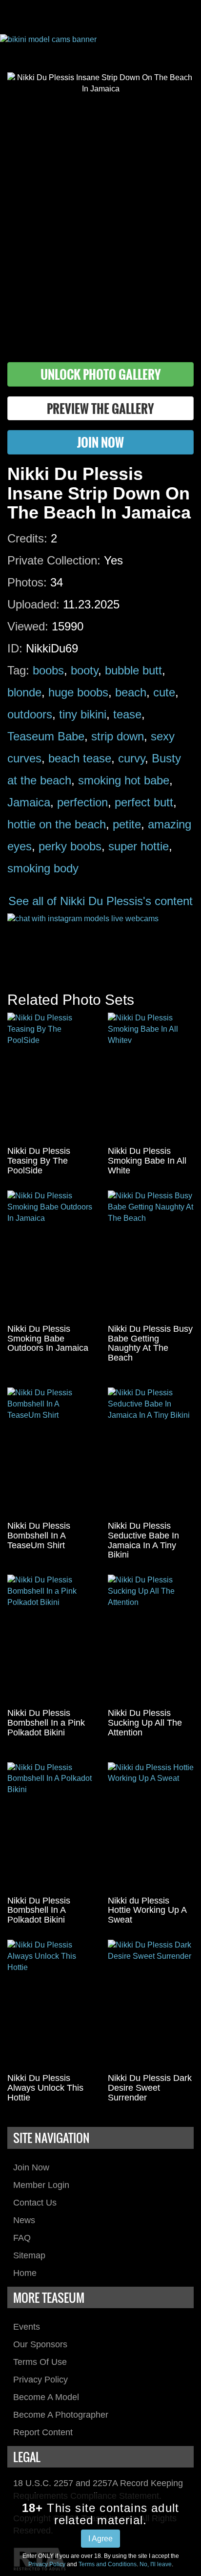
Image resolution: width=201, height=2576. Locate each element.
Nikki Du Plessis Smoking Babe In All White (147, 1161)
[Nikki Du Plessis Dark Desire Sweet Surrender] (151, 2004)
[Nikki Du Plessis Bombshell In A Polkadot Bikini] (50, 1827)
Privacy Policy (40, 2380)
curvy (131, 758)
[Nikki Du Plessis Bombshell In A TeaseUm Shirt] (50, 1452)
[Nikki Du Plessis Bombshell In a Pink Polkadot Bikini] (50, 1639)
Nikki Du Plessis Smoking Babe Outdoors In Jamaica (48, 1339)
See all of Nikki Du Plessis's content (100, 901)
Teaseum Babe (46, 736)
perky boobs (70, 846)
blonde (24, 692)
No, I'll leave (156, 2564)
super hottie (139, 846)
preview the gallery (100, 408)
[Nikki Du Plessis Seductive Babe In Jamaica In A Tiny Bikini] (151, 1452)
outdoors (30, 714)
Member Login (41, 2185)
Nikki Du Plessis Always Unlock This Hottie (45, 2088)
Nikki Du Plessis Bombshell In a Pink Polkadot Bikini (46, 1723)
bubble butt (133, 670)
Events (27, 2327)
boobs (48, 670)
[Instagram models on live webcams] (100, 943)
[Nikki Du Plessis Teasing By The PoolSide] (50, 1077)
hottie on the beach (57, 824)
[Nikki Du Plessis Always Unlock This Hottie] (50, 2004)
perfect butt (144, 802)
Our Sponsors (40, 2344)
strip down (118, 736)
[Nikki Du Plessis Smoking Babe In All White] (151, 1077)
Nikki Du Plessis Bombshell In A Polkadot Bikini (39, 1910)
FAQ (22, 2238)
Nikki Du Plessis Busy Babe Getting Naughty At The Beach (150, 1343)
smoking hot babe (124, 780)
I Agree (100, 2539)
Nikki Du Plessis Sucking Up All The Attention (145, 1723)
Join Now (31, 2167)
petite (127, 824)
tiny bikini (83, 714)
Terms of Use (40, 2362)
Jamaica (29, 802)
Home (25, 2273)
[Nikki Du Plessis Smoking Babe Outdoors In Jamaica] (50, 1255)
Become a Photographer (61, 2415)
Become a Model (46, 2397)
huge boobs (78, 692)
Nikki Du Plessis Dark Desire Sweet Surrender (150, 2088)
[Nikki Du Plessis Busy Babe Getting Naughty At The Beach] (151, 1255)
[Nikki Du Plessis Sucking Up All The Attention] (151, 1639)
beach (131, 692)
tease (127, 714)
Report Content (43, 2432)
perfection (82, 802)
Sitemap (29, 2255)
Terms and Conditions (108, 2564)
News (24, 2220)
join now (100, 442)
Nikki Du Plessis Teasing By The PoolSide (39, 1161)
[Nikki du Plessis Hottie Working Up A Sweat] (151, 1827)
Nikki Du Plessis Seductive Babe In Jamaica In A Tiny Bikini (143, 1540)
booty (84, 670)
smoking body (43, 868)
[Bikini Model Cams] (100, 46)
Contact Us (35, 2203)
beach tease (80, 758)
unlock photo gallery (101, 374)
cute (164, 692)
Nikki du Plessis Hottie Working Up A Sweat (147, 1910)
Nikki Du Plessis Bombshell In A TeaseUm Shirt (39, 1536)
